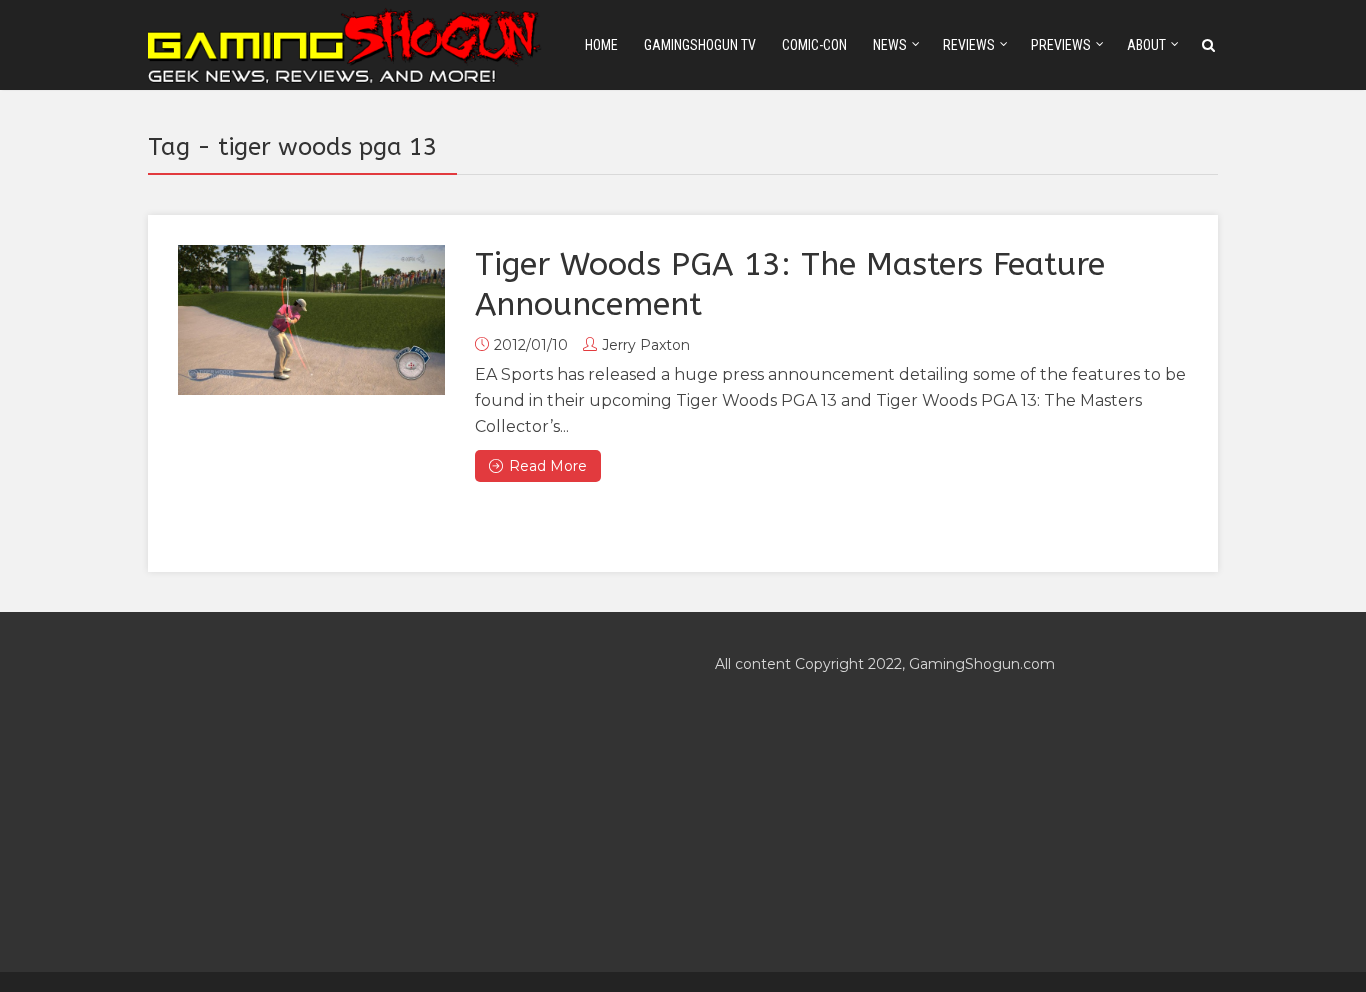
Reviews (969, 45)
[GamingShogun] (346, 43)
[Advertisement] (399, 792)
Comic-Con (814, 45)
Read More (548, 466)
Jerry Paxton (646, 345)
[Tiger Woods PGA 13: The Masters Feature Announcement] (311, 320)
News (890, 45)
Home (601, 45)
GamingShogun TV (700, 45)
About (1146, 45)
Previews (1061, 45)
